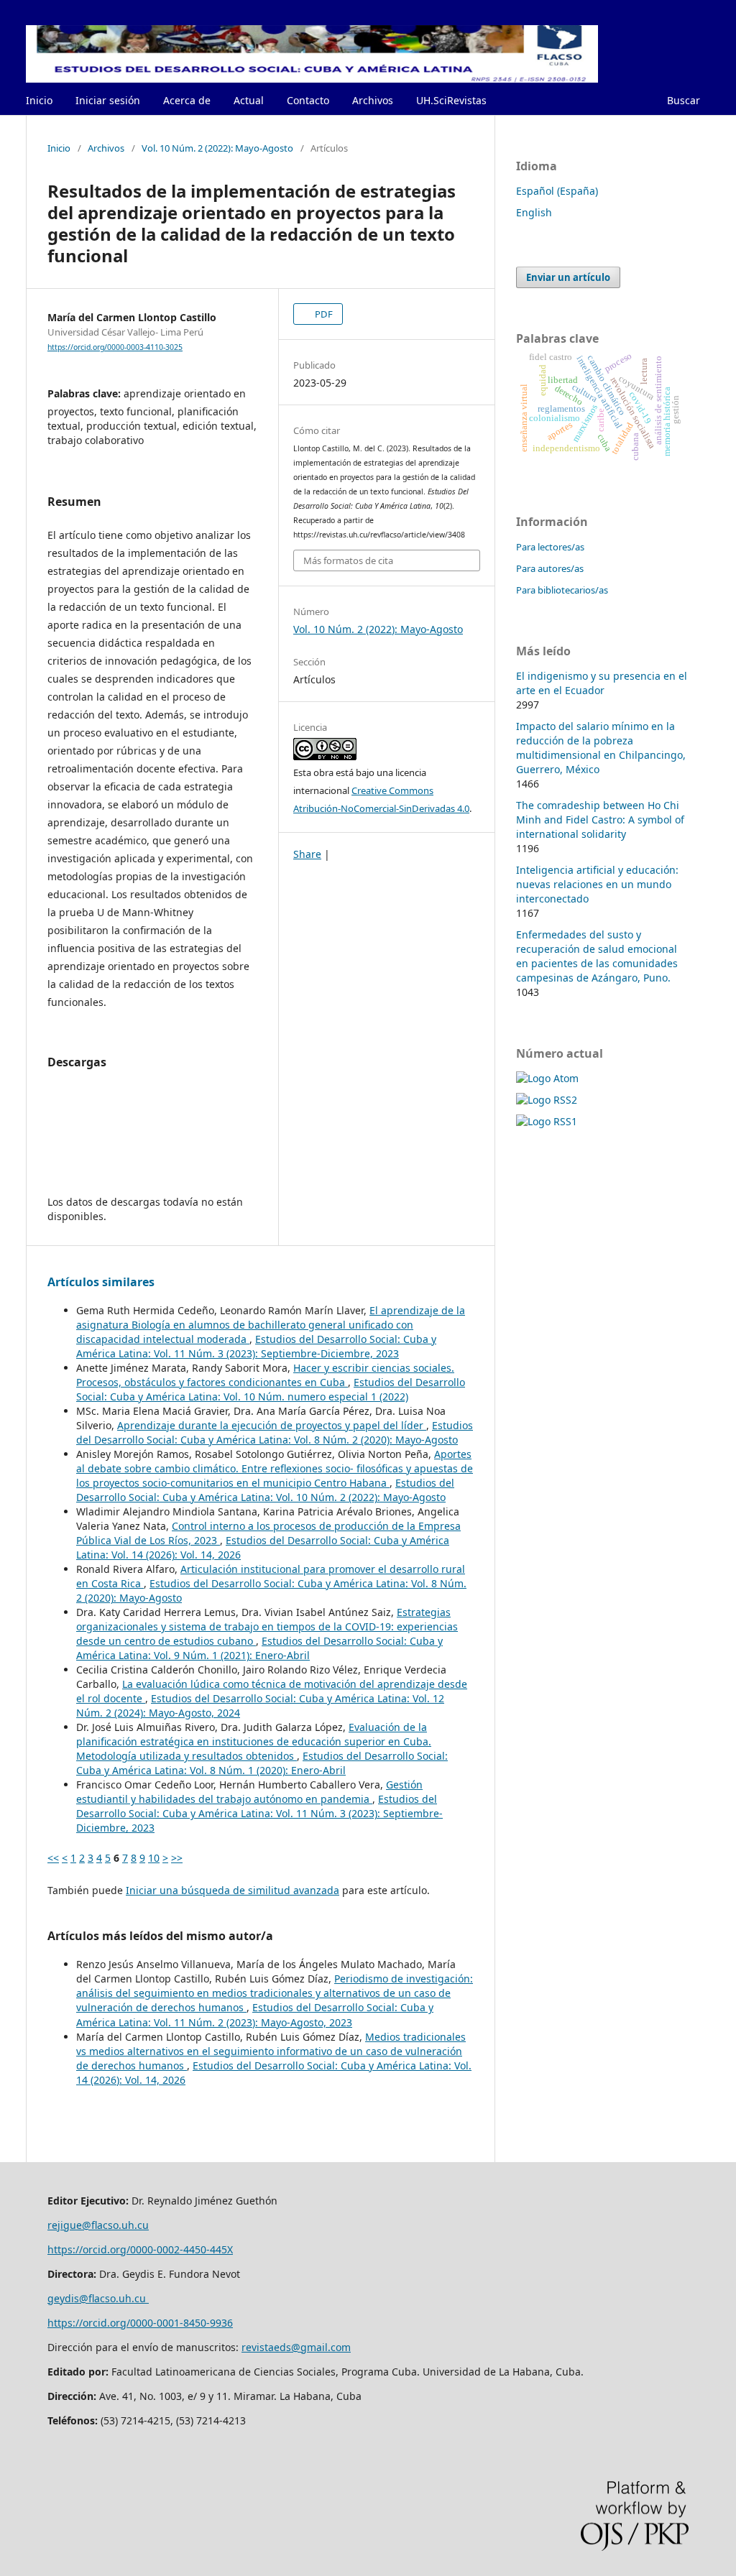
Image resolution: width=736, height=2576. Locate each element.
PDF (323, 314)
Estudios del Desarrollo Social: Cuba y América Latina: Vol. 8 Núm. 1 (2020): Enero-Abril (262, 1763)
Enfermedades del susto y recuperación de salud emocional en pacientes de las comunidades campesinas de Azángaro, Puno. (597, 956)
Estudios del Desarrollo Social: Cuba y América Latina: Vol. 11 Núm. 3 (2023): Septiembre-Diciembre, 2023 (256, 1346)
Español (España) (557, 191)
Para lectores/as (550, 547)
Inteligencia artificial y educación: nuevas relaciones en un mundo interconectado (597, 884)
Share (307, 854)
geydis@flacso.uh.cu (98, 2298)
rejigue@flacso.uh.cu (98, 2225)
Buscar (684, 100)
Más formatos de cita (348, 560)
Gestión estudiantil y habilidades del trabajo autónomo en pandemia (249, 1792)
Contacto (308, 100)
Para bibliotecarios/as (562, 590)
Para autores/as (550, 568)
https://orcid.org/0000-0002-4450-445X (140, 2249)
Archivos (373, 100)
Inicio (39, 100)
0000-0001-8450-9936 (181, 2323)
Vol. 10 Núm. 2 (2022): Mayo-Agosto (217, 148)
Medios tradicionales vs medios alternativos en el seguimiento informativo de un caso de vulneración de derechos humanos (271, 2051)
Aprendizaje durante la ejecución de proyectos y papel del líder (272, 1425)
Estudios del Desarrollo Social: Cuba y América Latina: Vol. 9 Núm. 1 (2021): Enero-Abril (259, 1648)
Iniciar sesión (108, 100)
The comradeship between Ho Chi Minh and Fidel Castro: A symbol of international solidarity (600, 820)
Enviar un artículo (568, 277)
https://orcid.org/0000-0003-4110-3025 (115, 347)
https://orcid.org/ (89, 2323)
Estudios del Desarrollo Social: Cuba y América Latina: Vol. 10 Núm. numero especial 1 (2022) (271, 1389)
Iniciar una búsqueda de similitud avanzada (233, 1890)
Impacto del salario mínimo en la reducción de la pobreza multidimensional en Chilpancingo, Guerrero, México (601, 748)
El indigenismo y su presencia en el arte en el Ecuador (602, 683)
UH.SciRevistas (451, 100)
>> (177, 1858)
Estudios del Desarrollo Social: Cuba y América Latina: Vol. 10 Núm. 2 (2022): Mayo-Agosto (265, 1490)
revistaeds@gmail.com (296, 2347)
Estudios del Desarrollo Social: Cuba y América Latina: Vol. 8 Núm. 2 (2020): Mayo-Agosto (275, 1432)
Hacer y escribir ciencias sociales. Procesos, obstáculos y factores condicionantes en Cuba (265, 1375)
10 (154, 1858)
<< (53, 1858)
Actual (249, 100)
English (534, 212)
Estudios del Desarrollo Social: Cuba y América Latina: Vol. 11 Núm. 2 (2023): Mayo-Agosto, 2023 (255, 2014)
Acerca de (187, 100)
